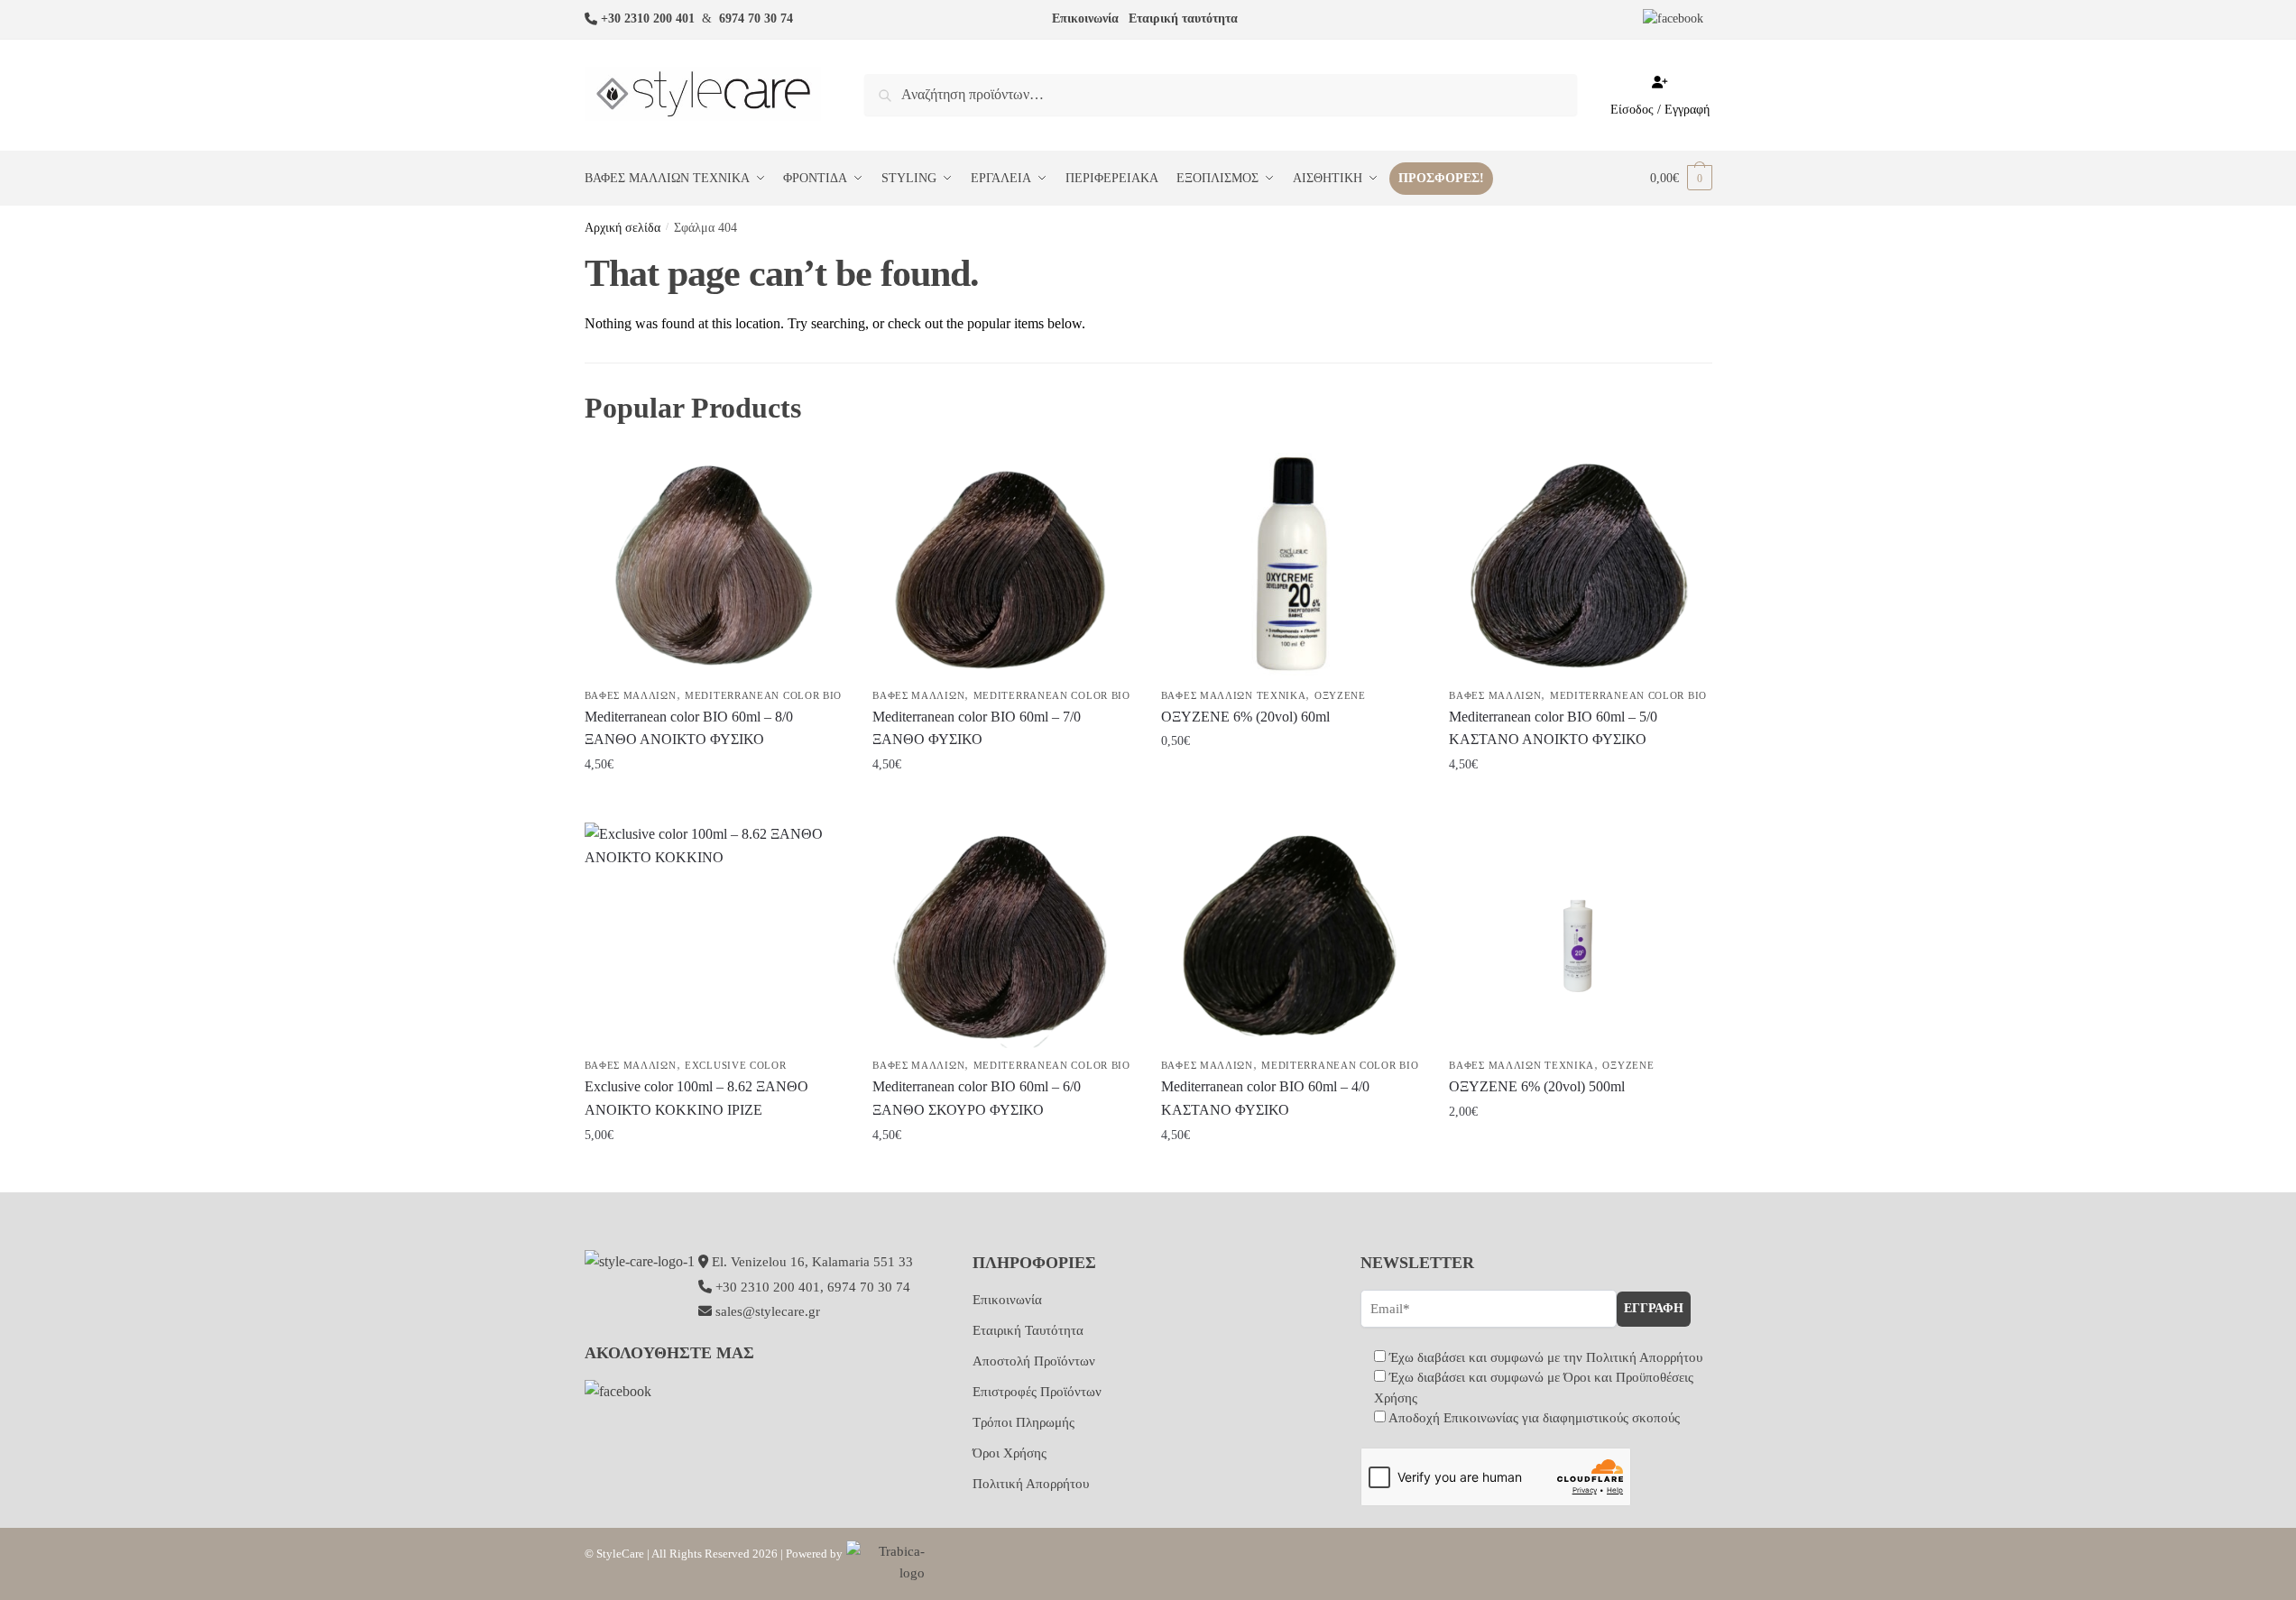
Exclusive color (736, 1065)
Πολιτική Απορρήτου (1031, 1484)
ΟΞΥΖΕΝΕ (1340, 695)
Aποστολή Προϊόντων (1034, 1361)
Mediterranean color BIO (763, 695)
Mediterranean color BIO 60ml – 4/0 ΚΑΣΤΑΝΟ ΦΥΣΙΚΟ (1265, 1098)
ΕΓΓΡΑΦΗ (1654, 1308)
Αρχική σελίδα (622, 228)
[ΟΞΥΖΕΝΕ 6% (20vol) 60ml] (1292, 566)
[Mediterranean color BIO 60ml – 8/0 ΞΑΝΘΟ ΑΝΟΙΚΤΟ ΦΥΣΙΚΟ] (715, 566)
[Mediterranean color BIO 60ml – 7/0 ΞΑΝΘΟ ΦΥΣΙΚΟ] (1003, 566)
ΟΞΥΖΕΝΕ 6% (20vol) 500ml (1537, 1086)
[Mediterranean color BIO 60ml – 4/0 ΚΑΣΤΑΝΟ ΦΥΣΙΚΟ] (1292, 935)
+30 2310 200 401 (648, 18)
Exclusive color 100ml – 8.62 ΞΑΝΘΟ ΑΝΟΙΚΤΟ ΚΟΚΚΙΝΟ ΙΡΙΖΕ (696, 1098)
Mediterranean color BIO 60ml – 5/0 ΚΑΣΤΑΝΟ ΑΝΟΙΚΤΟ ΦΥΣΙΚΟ (1553, 728)
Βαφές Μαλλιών (631, 695)
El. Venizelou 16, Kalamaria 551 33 (811, 1262)
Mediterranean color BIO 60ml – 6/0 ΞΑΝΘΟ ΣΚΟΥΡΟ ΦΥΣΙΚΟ (977, 1098)
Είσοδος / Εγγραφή (1660, 110)
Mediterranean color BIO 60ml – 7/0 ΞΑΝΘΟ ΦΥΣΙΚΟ (977, 728)
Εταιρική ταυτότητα (1183, 18)
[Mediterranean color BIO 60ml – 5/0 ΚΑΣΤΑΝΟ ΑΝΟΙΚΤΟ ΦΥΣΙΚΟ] (1580, 566)
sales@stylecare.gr (768, 1311)
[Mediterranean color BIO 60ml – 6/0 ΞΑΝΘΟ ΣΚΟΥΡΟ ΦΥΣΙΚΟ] (1003, 935)
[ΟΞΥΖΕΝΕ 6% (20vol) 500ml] (1580, 935)
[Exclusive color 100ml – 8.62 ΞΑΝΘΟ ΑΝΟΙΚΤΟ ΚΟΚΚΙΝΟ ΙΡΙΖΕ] (715, 935)
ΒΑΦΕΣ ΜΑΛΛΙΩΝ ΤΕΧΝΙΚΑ (1234, 695)
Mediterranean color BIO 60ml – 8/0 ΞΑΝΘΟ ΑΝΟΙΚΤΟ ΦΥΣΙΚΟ (689, 728)
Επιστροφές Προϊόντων (1037, 1392)
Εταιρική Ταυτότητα (1028, 1330)
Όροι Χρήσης (1010, 1453)
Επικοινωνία (1085, 18)
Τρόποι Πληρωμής (1024, 1422)
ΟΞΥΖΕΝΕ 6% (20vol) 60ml (1245, 717)
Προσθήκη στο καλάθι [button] (715, 801)
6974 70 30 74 (756, 18)
